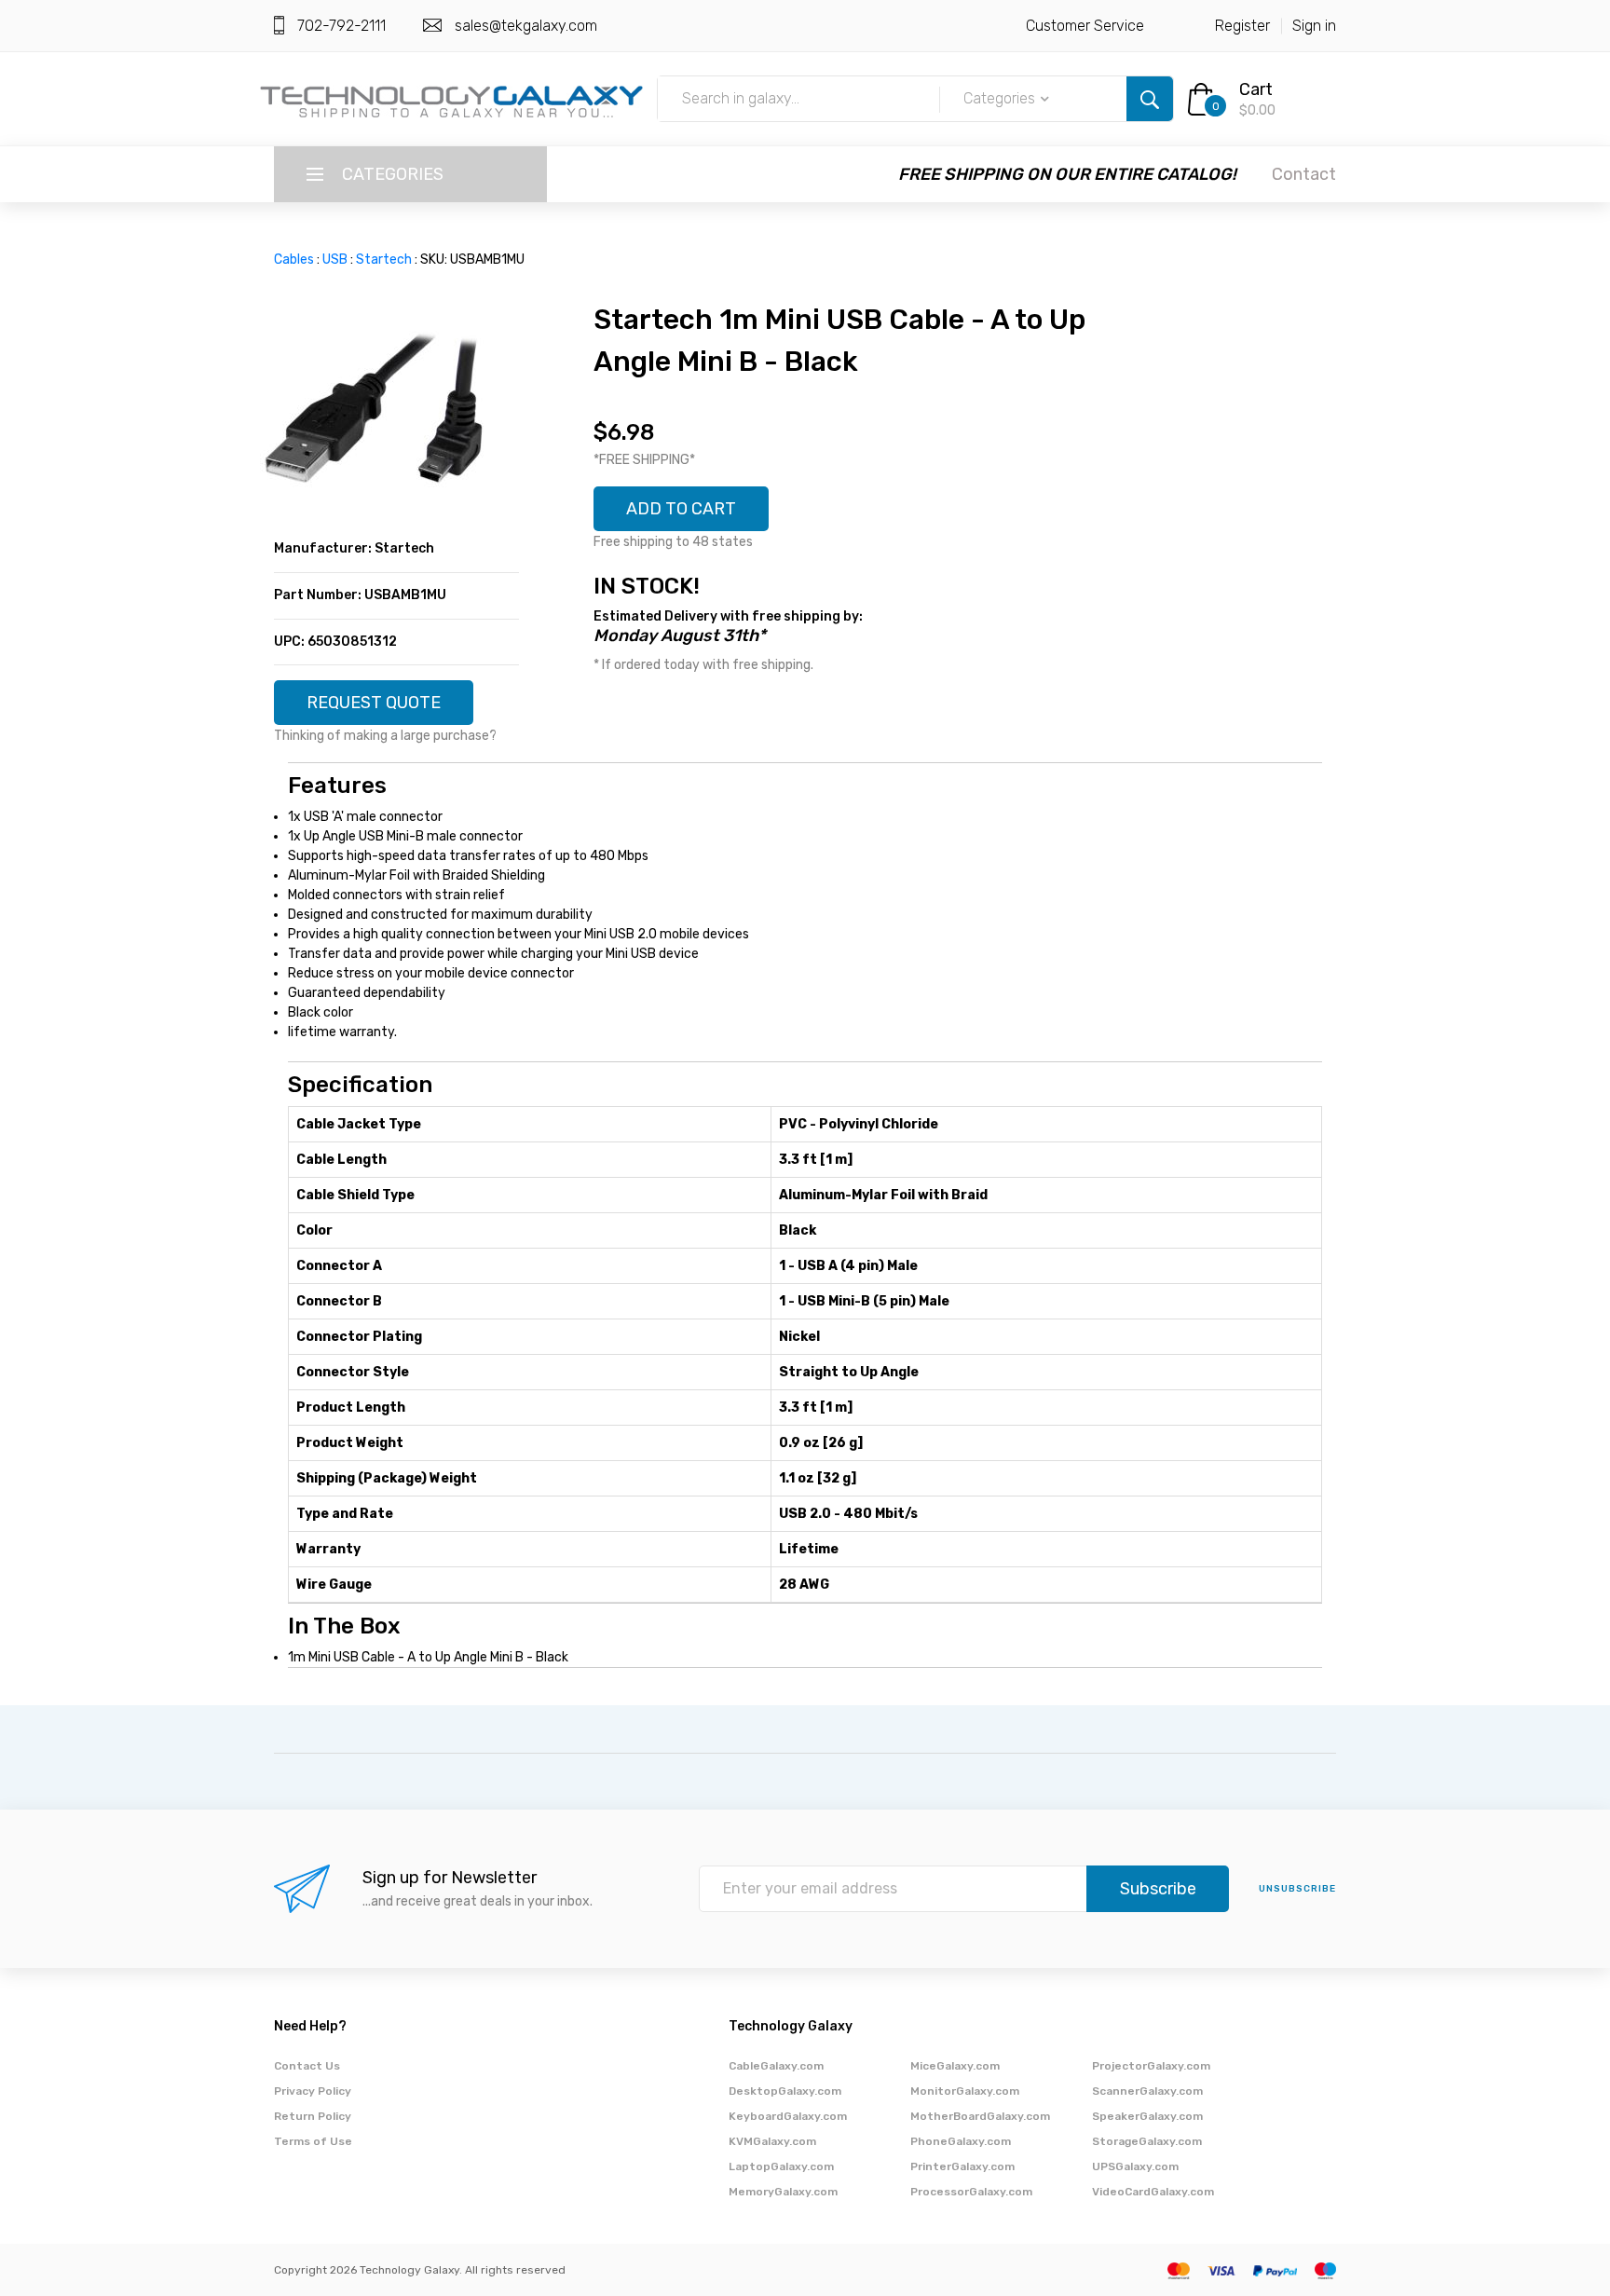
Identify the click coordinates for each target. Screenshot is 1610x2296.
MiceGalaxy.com (955, 2066)
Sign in (1314, 26)
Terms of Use (313, 2141)
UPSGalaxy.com (1135, 2166)
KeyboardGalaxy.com (788, 2116)
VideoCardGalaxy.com (1153, 2192)
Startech (384, 260)
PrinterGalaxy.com (962, 2166)
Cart (1256, 89)
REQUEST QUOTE (374, 703)
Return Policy (313, 2116)
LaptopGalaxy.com (781, 2166)
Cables (294, 260)
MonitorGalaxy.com (965, 2091)
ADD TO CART (681, 509)
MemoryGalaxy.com (783, 2192)
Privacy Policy (313, 2091)
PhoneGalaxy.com (961, 2141)
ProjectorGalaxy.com (1151, 2066)
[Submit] (1150, 99)
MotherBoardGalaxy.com (980, 2116)
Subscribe (1158, 1889)
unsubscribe (1297, 1889)
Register (1242, 26)
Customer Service (1085, 26)
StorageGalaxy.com (1147, 2141)
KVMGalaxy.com (772, 2141)
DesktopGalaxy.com (785, 2091)
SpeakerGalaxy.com (1147, 2116)
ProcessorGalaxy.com (971, 2192)
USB (335, 260)
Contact (1304, 174)
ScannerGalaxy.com (1147, 2091)
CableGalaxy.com (776, 2066)
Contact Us (307, 2066)
